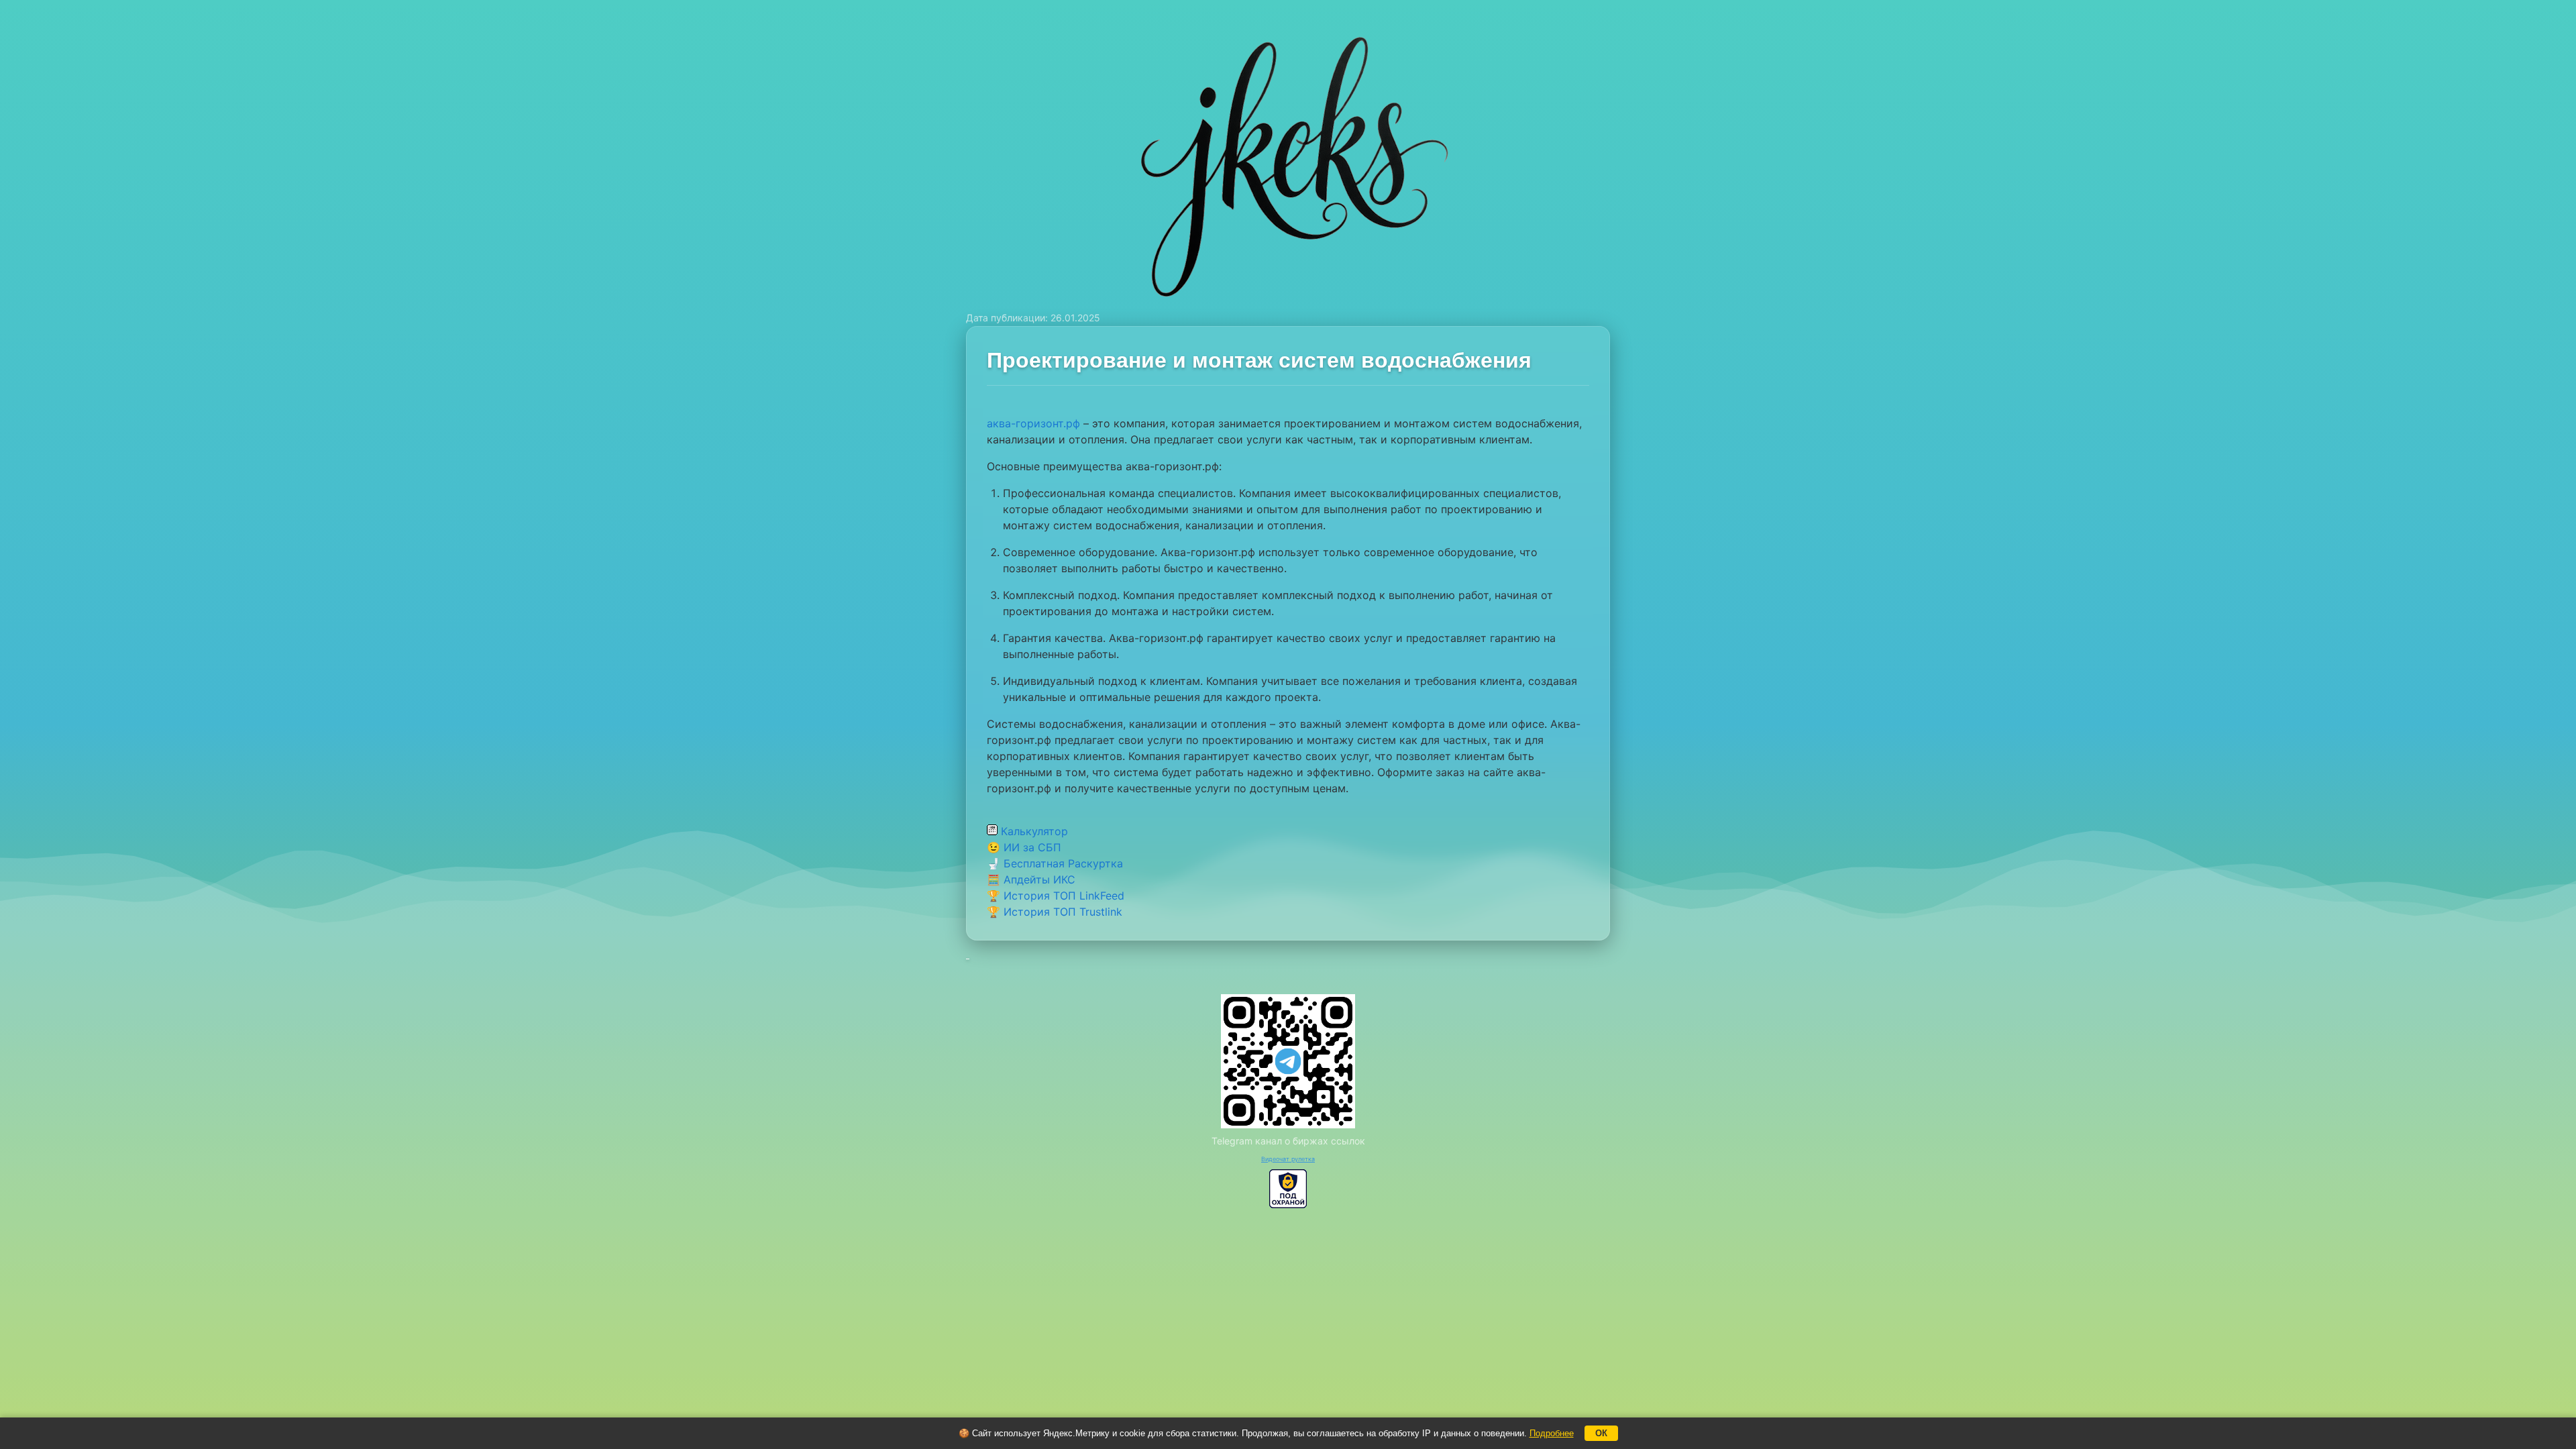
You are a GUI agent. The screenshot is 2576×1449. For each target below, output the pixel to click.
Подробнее (1552, 1433)
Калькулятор (1033, 831)
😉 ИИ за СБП (1024, 847)
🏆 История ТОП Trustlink (1055, 912)
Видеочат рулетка (1288, 1159)
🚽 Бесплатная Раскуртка (1055, 863)
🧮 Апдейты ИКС (1031, 879)
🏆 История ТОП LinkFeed (1056, 896)
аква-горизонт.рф (1033, 423)
